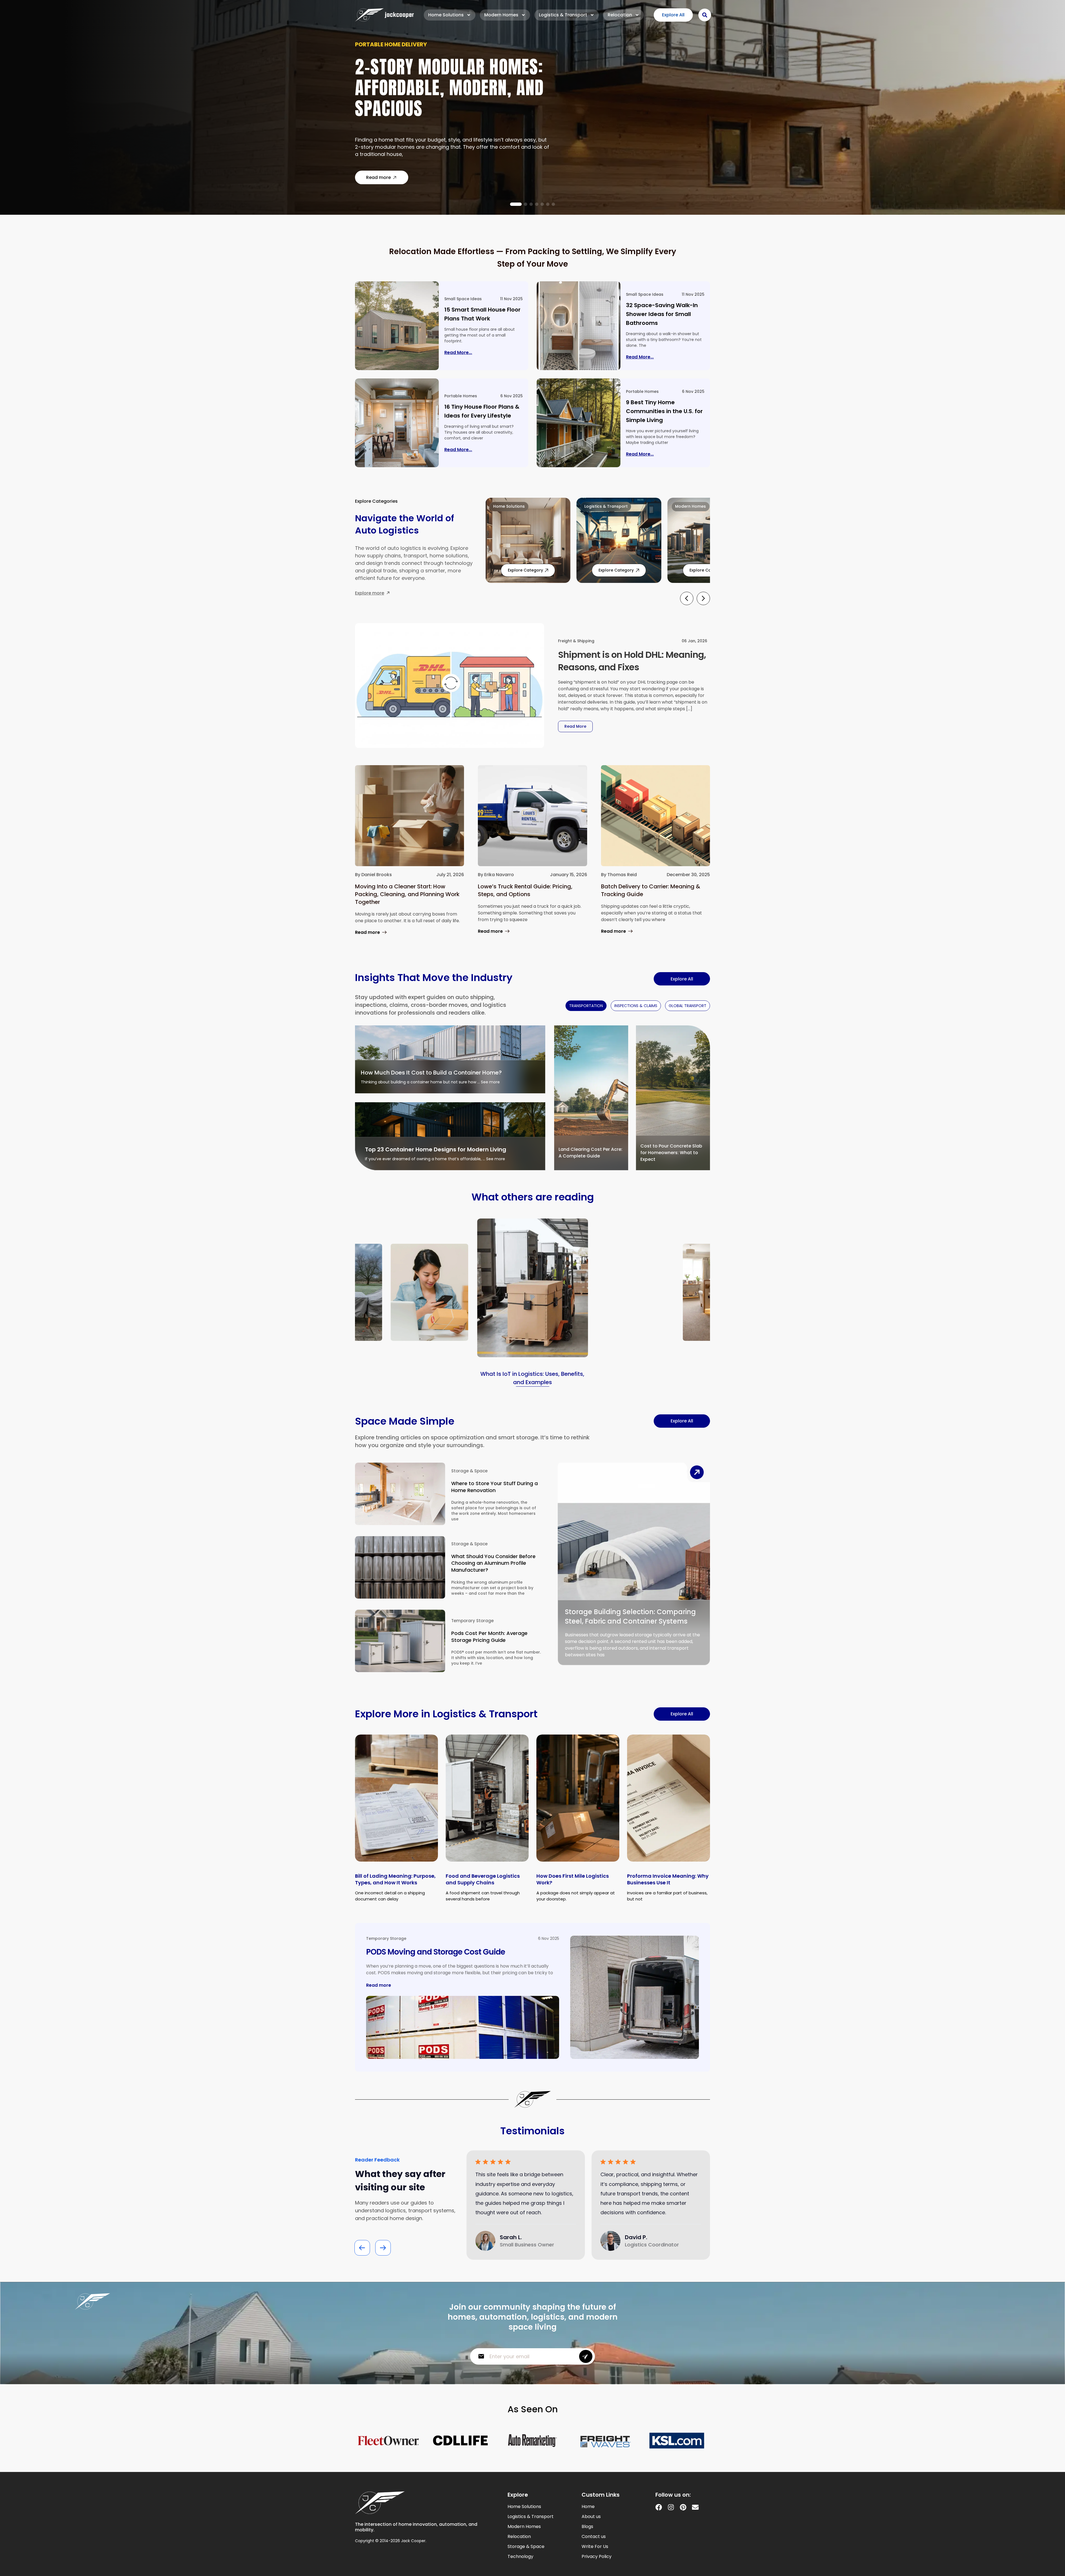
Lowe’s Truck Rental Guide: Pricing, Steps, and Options (525, 890)
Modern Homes (501, 15)
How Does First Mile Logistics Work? (573, 1879)
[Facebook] (659, 2507)
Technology (520, 2557)
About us (591, 2517)
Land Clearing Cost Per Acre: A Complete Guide (590, 1153)
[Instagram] (671, 2507)
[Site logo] (384, 15)
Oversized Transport (388, 59)
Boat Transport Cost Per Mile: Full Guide (449, 91)
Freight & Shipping (576, 641)
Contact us (594, 2537)
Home (588, 2507)
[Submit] (586, 2356)
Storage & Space (469, 1471)
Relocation (620, 15)
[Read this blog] (397, 326)
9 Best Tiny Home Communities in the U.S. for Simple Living (664, 411)
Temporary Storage (472, 1621)
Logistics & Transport (563, 15)
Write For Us (595, 2547)
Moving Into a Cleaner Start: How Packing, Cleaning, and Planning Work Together (407, 894)
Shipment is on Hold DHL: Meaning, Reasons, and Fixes (632, 661)
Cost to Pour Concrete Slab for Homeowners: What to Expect (671, 1153)
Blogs (587, 2527)
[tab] (586, 1006)
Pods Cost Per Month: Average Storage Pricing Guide (489, 1637)
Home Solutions (446, 15)
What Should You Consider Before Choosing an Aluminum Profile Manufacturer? (493, 1563)
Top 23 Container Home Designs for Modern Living (436, 1149)
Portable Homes (461, 396)
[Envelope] (695, 2507)
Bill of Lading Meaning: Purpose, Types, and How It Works (395, 1879)
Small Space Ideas (463, 299)
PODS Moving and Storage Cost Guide (436, 1952)
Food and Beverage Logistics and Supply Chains (483, 1879)
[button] (512, 204)
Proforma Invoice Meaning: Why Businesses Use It (668, 1879)
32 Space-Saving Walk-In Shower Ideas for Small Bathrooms (662, 314)
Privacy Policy (597, 2557)
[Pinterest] (683, 2507)
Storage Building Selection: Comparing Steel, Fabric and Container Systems (630, 1616)
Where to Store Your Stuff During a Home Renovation (495, 1487)
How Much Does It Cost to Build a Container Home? (431, 1073)
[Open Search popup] (705, 15)
